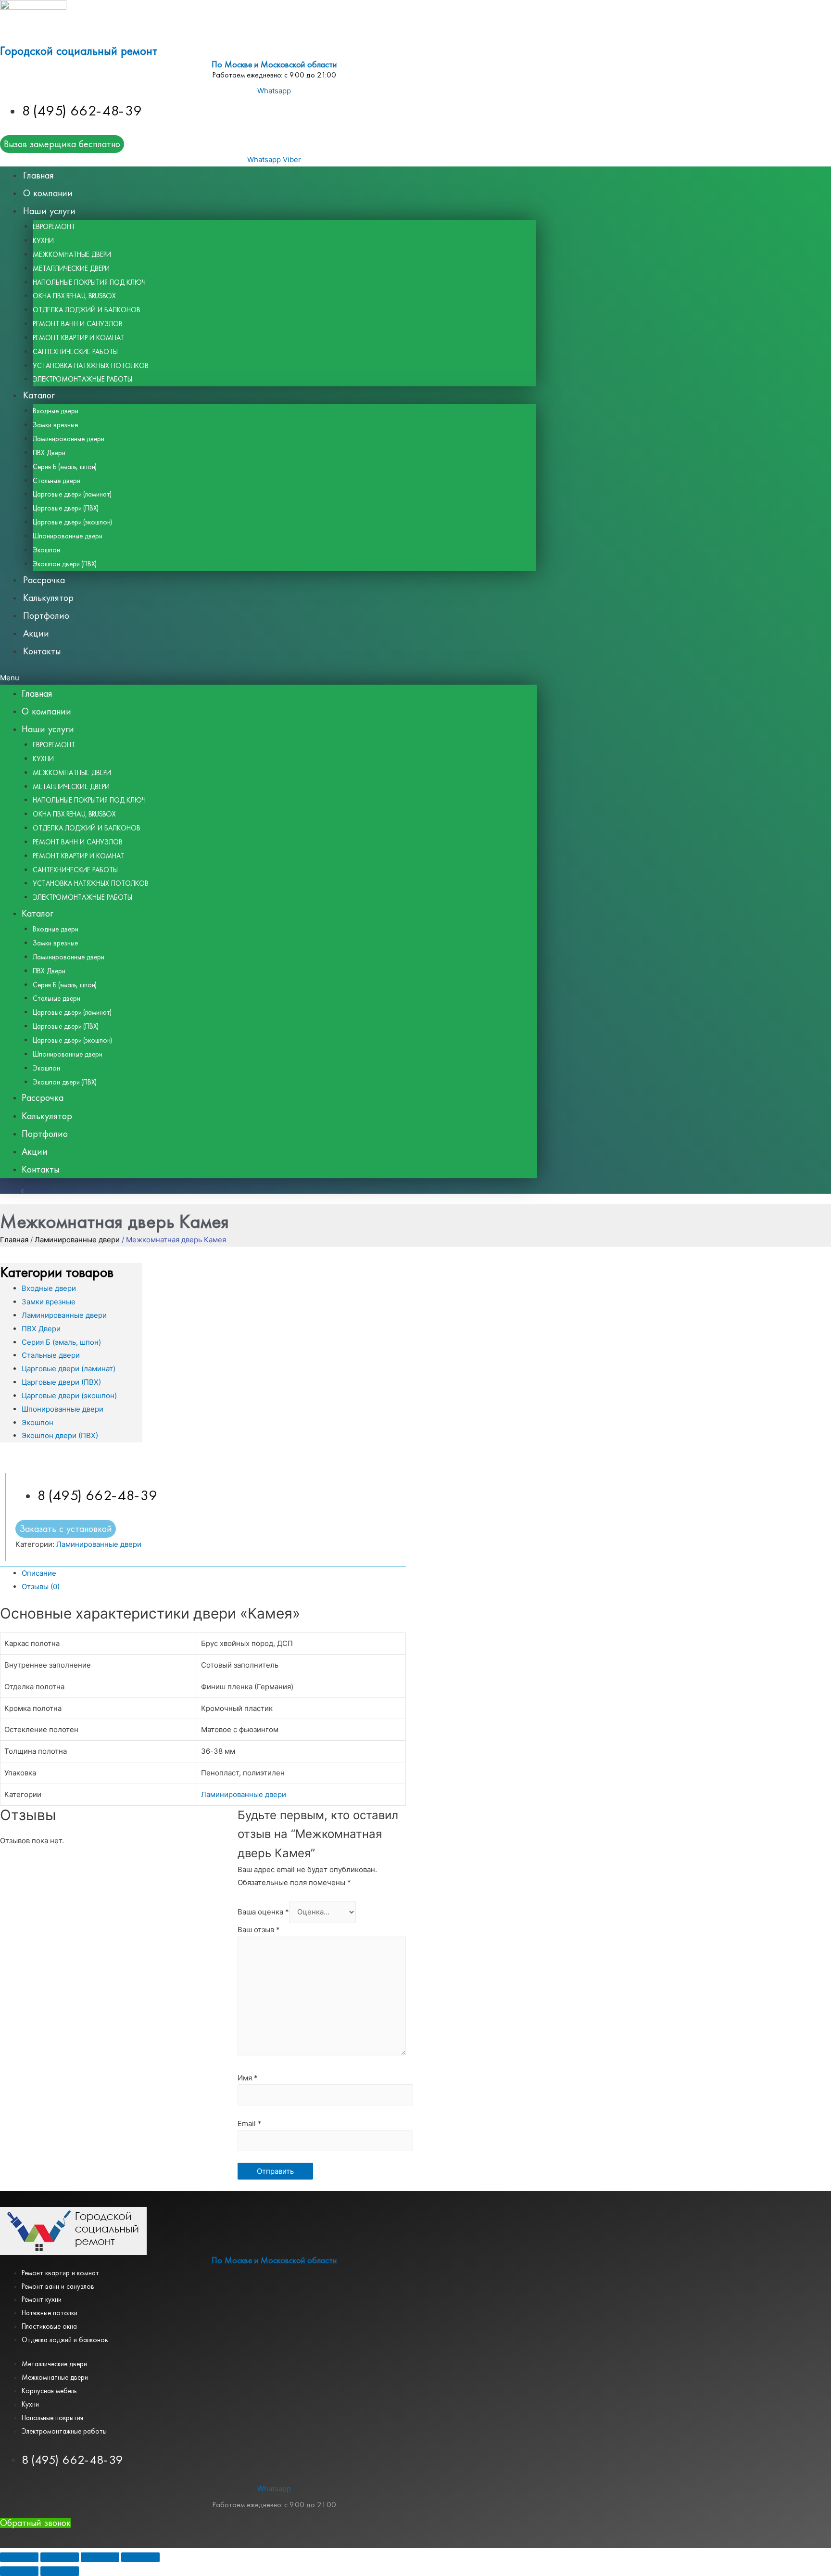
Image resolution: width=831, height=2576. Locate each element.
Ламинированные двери (69, 439)
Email (250, 2123)
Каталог (39, 395)
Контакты (42, 651)
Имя (248, 2078)
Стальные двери (57, 481)
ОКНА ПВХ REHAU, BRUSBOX (75, 296)
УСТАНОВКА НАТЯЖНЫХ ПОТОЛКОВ (91, 366)
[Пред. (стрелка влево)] (19, 2571)
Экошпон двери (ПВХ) (65, 564)
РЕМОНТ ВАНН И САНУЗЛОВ (78, 324)
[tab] (214, 1573)
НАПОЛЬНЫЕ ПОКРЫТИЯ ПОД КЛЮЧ (89, 282)
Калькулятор (48, 598)
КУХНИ (43, 241)
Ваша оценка (263, 1912)
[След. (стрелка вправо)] (60, 2571)
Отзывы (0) (41, 1587)
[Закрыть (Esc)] (19, 2557)
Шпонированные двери (68, 536)
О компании (48, 193)
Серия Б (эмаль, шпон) (65, 467)
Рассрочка (44, 580)
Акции (36, 633)
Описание (39, 1573)
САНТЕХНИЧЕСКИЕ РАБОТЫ (75, 352)
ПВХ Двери (49, 453)
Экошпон (46, 550)
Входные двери (56, 411)
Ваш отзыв (259, 1930)
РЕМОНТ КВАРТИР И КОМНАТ (79, 338)
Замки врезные (55, 425)
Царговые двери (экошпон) (72, 522)
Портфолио (46, 616)
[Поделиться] (60, 2557)
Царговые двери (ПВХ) (66, 508)
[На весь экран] (100, 2557)
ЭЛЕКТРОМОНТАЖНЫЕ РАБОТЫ (82, 379)
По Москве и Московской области (274, 65)
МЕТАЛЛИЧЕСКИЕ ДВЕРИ (71, 268)
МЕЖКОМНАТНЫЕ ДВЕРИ (72, 255)
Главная (38, 175)
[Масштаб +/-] (140, 2557)
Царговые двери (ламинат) (72, 494)
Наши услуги (49, 211)
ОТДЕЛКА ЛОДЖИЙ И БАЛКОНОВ (87, 310)
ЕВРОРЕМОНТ (54, 227)
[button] (269, 678)
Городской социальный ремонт (79, 51)
